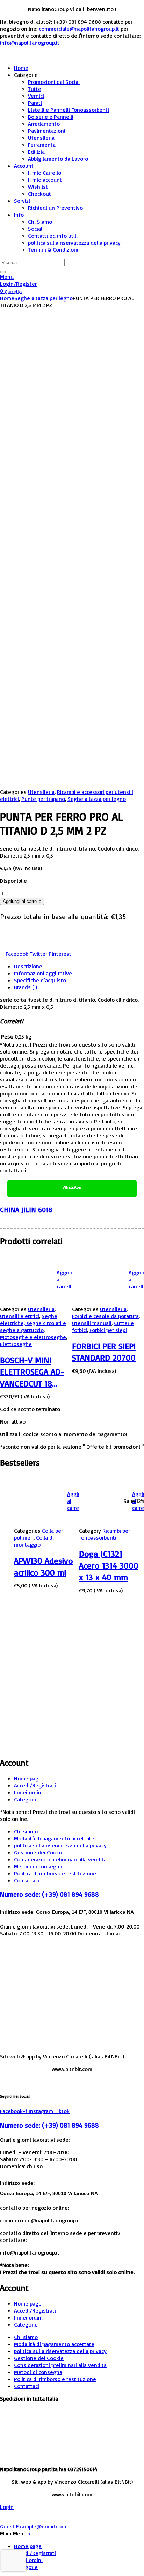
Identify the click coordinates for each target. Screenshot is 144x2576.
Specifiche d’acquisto (40, 980)
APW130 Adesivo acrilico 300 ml (44, 1566)
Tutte (35, 89)
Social (35, 229)
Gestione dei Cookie (39, 1852)
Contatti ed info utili (53, 236)
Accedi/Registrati (35, 1785)
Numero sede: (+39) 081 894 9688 (49, 1894)
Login (7, 2507)
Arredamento (44, 124)
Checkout (39, 194)
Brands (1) (26, 987)
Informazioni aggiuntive (43, 973)
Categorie (26, 1799)
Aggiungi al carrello (22, 901)
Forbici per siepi (108, 1330)
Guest (33, 2526)
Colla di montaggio (34, 1541)
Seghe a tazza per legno (44, 298)
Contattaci (27, 1880)
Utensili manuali (92, 1323)
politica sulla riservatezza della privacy (74, 243)
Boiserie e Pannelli (51, 117)
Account (24, 166)
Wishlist (38, 187)
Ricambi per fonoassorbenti (105, 1534)
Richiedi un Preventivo (55, 208)
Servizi (22, 201)
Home (21, 68)
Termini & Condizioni (53, 249)
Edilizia (36, 152)
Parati (35, 103)
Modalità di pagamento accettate (54, 1838)
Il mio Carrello (45, 173)
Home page (28, 1778)
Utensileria (41, 138)
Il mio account (45, 180)
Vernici (36, 96)
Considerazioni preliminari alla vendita (60, 1859)
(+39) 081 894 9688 (77, 22)
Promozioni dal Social (54, 82)
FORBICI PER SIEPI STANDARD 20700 (104, 1352)
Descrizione (28, 966)
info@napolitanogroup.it (30, 43)
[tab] (79, 966)
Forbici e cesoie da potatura (105, 1316)
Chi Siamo (40, 222)
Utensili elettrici (20, 1316)
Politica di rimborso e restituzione (55, 1873)
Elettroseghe (16, 1344)
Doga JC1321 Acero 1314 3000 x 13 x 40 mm (109, 1565)
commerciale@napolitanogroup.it (79, 29)
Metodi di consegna (38, 1866)
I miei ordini (28, 1792)
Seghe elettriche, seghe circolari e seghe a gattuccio (33, 1323)
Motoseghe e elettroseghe (33, 1337)
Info (19, 215)
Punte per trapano (43, 799)
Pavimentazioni (47, 131)
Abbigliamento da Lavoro (58, 159)
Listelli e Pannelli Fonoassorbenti (69, 110)
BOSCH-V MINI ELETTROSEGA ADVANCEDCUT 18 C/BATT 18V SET (32, 1372)
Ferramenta (42, 145)
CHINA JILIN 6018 (26, 1210)
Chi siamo (26, 1831)
